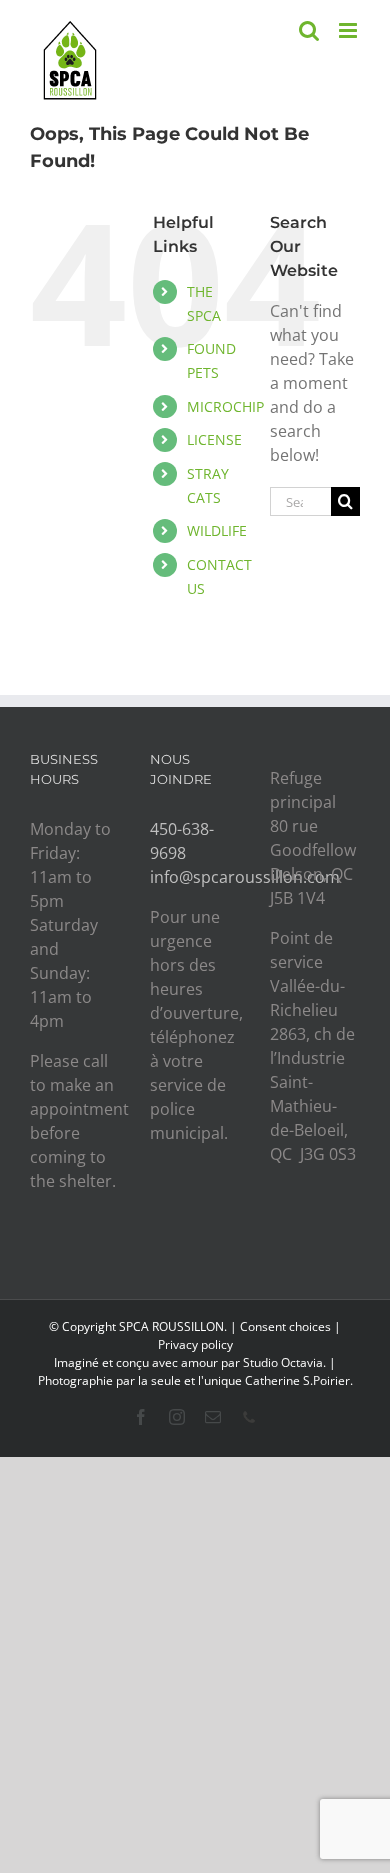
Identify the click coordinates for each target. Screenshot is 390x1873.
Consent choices (285, 1326)
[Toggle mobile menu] (349, 30)
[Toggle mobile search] (309, 30)
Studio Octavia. (286, 1362)
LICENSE (214, 439)
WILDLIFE (217, 530)
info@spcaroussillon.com (245, 877)
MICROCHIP (225, 406)
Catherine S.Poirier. (299, 1380)
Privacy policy (195, 1344)
